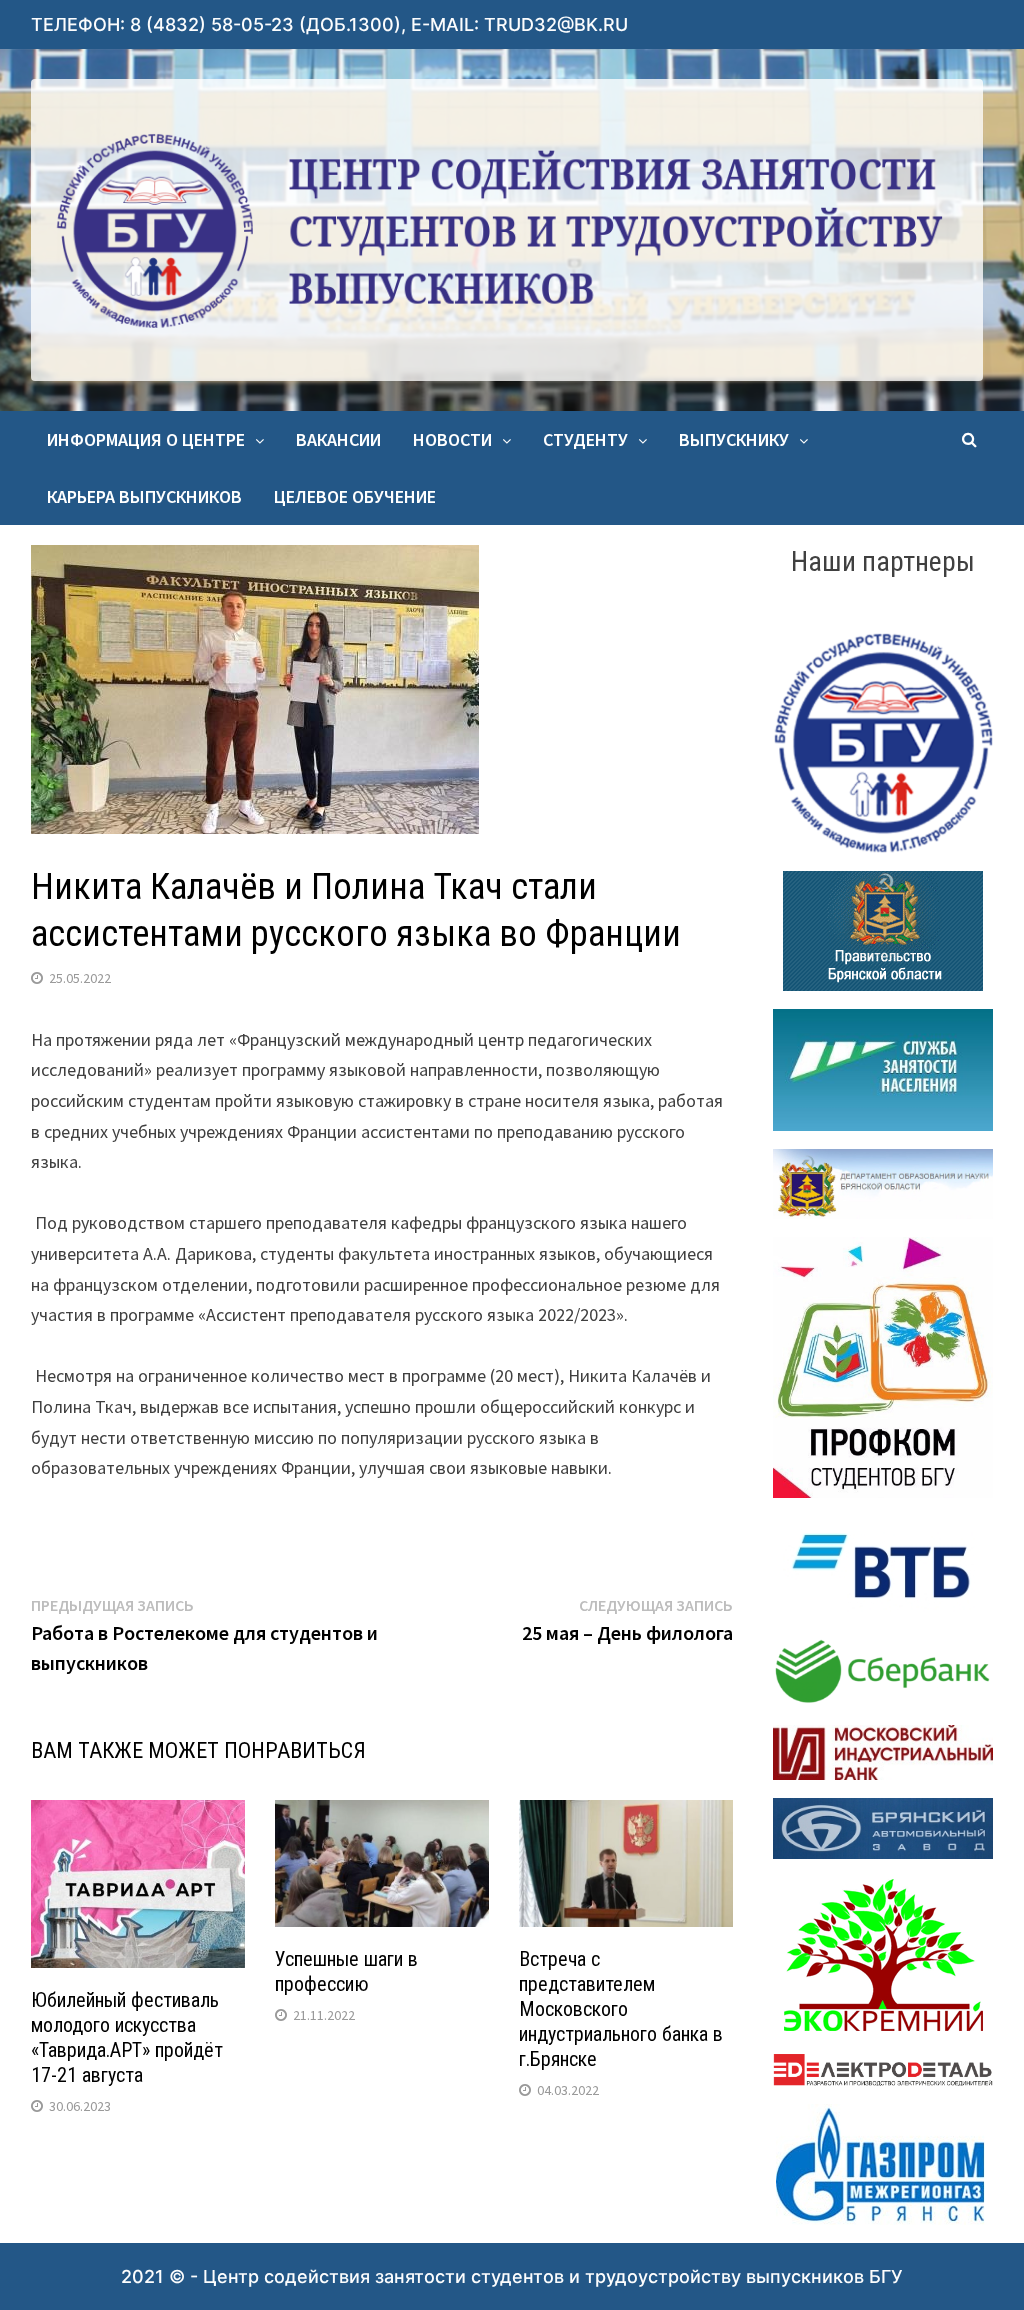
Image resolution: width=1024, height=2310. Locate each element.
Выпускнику (734, 439)
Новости (452, 439)
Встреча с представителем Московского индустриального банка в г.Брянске (621, 2009)
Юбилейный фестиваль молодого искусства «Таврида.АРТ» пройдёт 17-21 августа (127, 2037)
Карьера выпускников (144, 496)
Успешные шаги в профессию (346, 1971)
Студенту (585, 439)
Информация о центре (146, 439)
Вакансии (338, 439)
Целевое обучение (355, 496)
